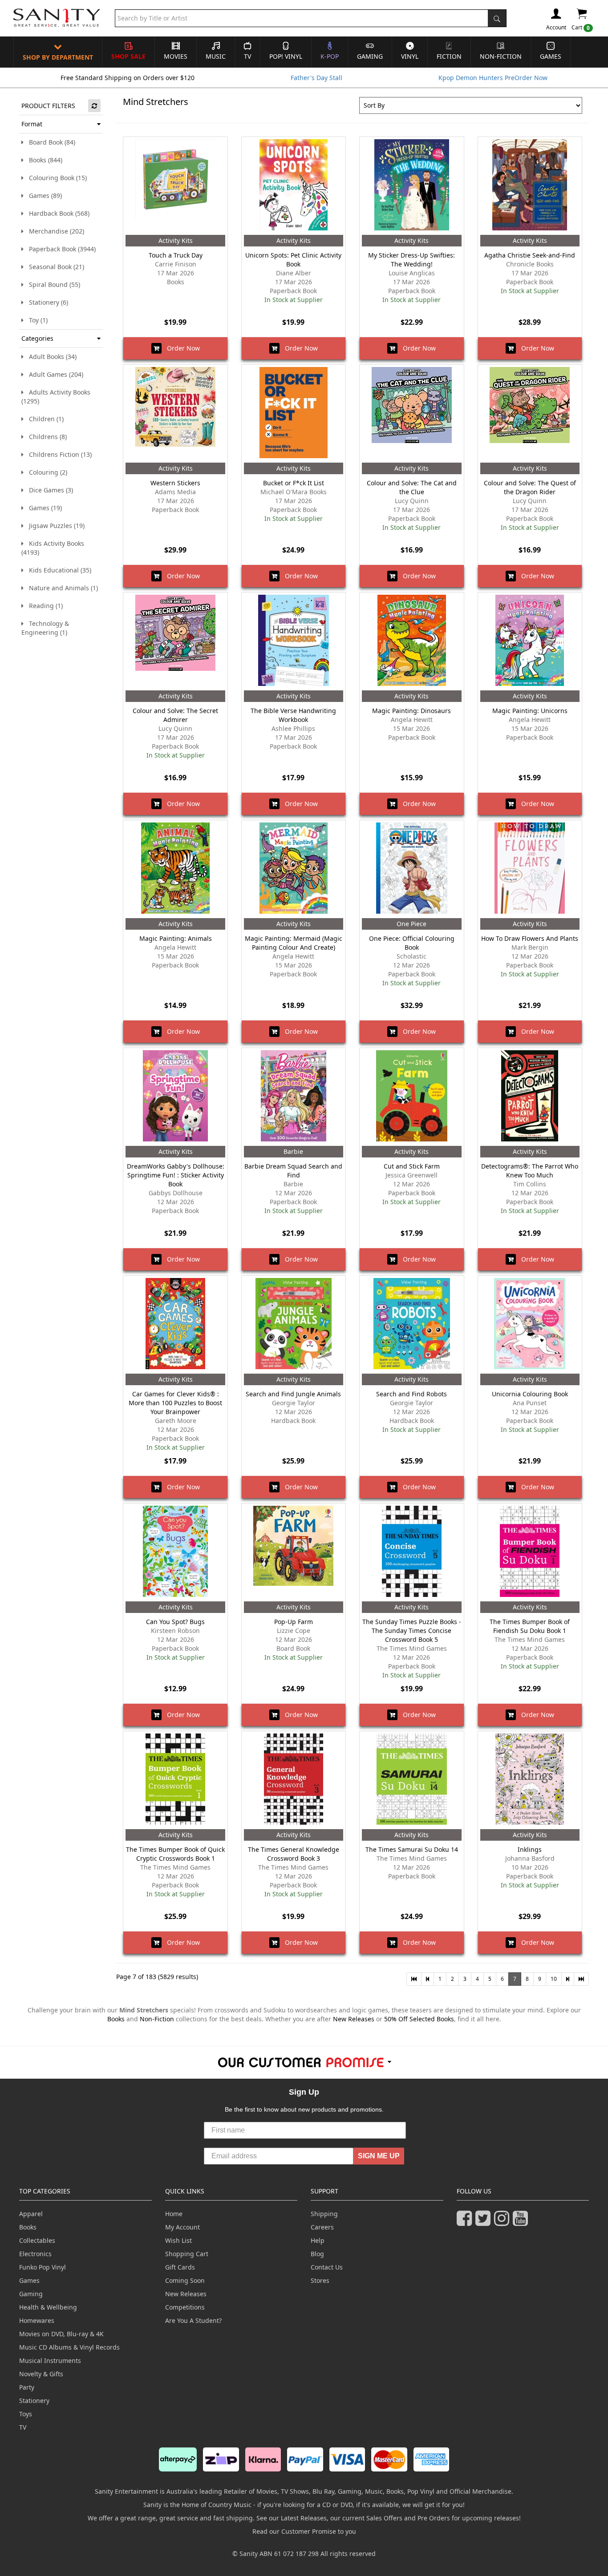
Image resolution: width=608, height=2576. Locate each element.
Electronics (35, 2254)
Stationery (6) (46, 302)
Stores (320, 2280)
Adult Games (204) (53, 374)
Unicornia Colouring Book (530, 1394)
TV (247, 56)
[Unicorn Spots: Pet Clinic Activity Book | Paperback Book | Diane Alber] (294, 186)
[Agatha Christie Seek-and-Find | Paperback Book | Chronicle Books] (530, 186)
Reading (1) (43, 606)
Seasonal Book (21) (54, 267)
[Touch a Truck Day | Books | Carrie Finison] (175, 186)
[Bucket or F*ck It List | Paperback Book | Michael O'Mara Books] (294, 414)
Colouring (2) (45, 472)
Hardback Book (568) (57, 213)
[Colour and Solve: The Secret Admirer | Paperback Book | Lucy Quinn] (175, 641)
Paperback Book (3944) (60, 249)
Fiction (449, 56)
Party (27, 2387)
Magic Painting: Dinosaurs (411, 711)
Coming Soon (185, 2280)
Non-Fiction (501, 56)
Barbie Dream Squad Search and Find (293, 1171)
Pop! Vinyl (286, 56)
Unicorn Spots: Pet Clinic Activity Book (293, 260)
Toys (26, 2414)
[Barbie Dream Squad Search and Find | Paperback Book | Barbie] (294, 1097)
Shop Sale (128, 56)
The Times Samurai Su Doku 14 (412, 1849)
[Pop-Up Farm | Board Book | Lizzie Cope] (294, 1552)
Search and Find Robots (411, 1394)
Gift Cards (180, 2267)
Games (551, 56)
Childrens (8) (45, 437)
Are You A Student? (193, 2320)
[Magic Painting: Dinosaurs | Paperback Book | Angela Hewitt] (411, 641)
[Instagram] (503, 2222)
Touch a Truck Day (176, 255)
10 (554, 1979)
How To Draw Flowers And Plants (530, 938)
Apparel (31, 2214)
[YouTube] (522, 2222)
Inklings (530, 1849)
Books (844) (43, 160)
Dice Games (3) (48, 490)
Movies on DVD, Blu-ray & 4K (61, 2334)
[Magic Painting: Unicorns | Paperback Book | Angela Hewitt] (530, 641)
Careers (322, 2227)
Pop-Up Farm (294, 1622)
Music (216, 56)
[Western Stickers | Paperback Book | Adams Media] (175, 414)
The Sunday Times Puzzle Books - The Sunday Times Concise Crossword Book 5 (412, 1631)
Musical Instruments (50, 2360)
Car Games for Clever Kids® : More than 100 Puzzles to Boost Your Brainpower (175, 1403)
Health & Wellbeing (48, 2307)
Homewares (37, 2320)
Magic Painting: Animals (176, 938)
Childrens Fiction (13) (58, 454)
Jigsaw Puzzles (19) (54, 526)
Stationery (34, 2401)
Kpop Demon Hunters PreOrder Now (493, 78)
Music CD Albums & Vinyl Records (69, 2347)
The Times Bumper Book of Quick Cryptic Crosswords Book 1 (175, 1854)
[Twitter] (485, 2222)
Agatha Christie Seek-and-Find (530, 255)
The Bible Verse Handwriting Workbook (293, 715)
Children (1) (44, 419)
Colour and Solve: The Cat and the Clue (412, 487)
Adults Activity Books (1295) (56, 397)
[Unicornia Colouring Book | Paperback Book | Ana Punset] (530, 1325)
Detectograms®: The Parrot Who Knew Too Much (530, 1171)
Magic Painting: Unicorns (530, 711)
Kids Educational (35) (57, 570)
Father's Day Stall (316, 78)
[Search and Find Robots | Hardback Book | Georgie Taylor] (411, 1325)
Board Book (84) (49, 142)
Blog (317, 2254)
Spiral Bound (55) (52, 284)
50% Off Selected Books (419, 2019)
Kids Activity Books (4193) (53, 548)
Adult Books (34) (50, 357)
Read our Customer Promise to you (304, 2531)
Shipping (324, 2214)
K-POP (330, 56)
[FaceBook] (466, 2222)
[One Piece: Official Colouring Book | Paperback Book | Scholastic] (411, 869)
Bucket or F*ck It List (294, 483)
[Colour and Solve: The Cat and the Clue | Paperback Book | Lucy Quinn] (411, 414)
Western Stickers (175, 483)
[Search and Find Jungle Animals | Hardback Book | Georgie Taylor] (294, 1325)
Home (174, 2214)
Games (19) (43, 508)
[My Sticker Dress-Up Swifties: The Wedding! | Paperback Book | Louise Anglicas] (411, 186)
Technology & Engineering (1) (45, 628)
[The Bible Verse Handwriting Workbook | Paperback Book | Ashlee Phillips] (294, 641)
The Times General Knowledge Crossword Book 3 (294, 1854)
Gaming (370, 56)
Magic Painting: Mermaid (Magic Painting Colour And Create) (294, 943)
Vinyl (410, 56)
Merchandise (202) (54, 231)
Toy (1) (36, 320)
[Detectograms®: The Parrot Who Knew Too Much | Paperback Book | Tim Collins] (530, 1097)
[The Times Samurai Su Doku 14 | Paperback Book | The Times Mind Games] (411, 1780)
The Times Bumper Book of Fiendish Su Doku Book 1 (530, 1626)
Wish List (178, 2240)
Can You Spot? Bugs (175, 1622)
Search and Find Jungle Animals (293, 1394)
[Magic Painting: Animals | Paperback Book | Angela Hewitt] (175, 869)
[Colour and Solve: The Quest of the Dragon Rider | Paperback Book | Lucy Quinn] (530, 414)
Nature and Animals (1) (61, 588)
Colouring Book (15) (55, 178)
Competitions (185, 2307)
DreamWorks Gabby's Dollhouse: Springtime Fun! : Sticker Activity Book (176, 1175)
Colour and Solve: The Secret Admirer (175, 715)
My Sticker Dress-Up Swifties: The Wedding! (411, 260)
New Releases (354, 2019)
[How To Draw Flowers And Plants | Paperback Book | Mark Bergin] (530, 869)
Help (318, 2240)
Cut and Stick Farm (412, 1166)
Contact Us (327, 2267)
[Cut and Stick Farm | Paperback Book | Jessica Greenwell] (411, 1097)
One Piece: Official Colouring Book (412, 943)
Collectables (37, 2240)
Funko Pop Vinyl (43, 2267)
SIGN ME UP (379, 2156)
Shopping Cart (187, 2254)
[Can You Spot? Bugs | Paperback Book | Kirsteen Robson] (175, 1552)
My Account (182, 2227)
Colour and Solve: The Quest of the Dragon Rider (530, 487)
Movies (176, 56)
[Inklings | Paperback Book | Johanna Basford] (530, 1780)
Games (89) (43, 196)
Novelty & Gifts (41, 2374)
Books (116, 2019)
